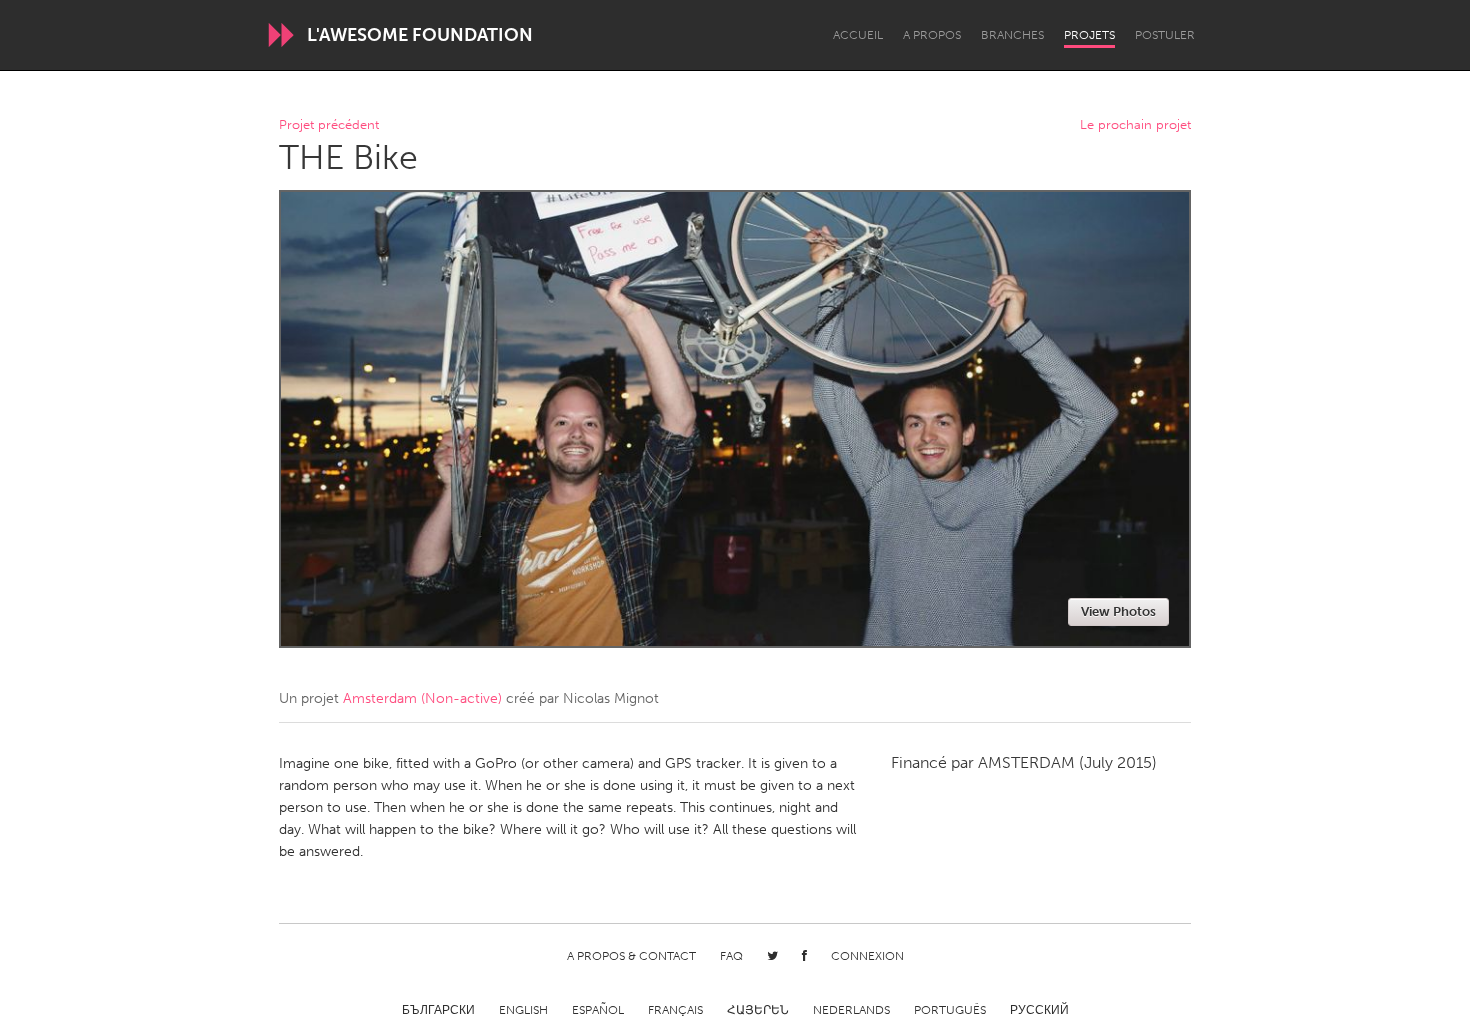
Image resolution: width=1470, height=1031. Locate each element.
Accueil (858, 35)
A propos (932, 35)
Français (675, 1010)
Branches (1012, 35)
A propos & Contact (631, 956)
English (523, 1010)
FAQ (731, 956)
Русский (1039, 1010)
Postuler (1165, 35)
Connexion (867, 956)
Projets (1089, 35)
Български (438, 1010)
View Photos (1118, 611)
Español (598, 1010)
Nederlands (851, 1010)
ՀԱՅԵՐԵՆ (758, 1010)
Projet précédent (329, 125)
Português (950, 1010)
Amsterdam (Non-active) (422, 698)
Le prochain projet (1135, 125)
